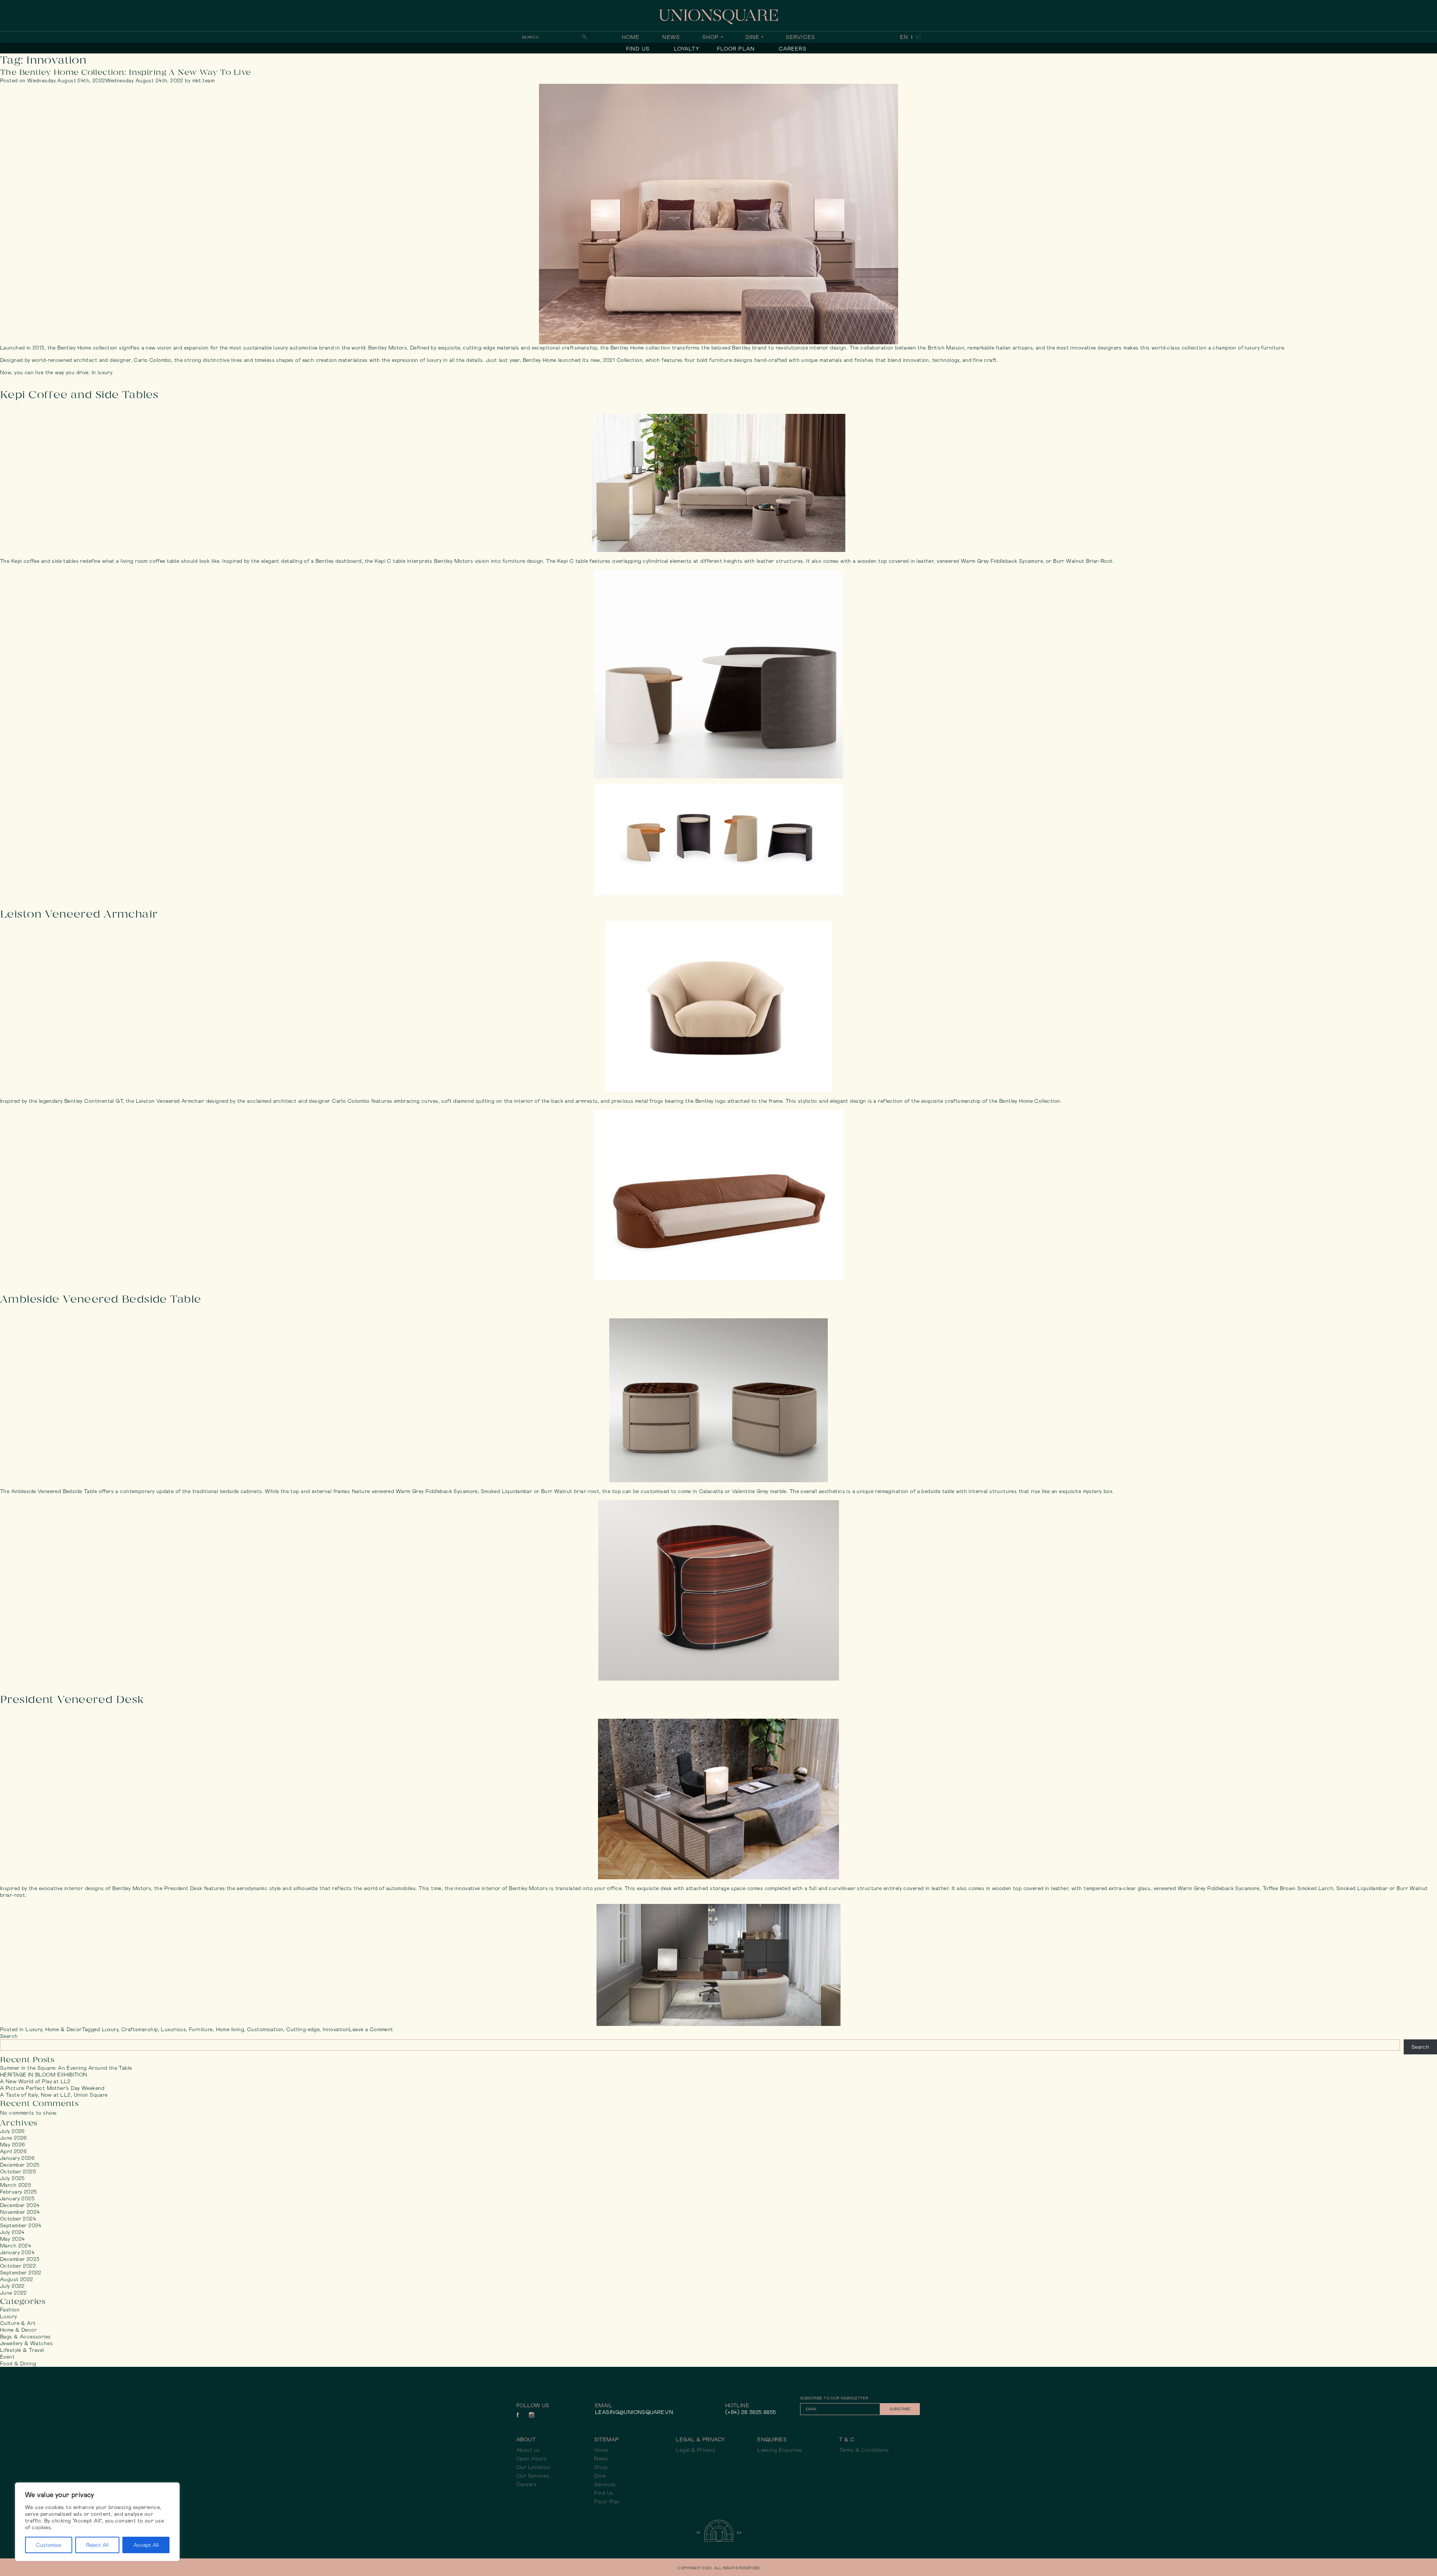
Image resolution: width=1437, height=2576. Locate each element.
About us (528, 2450)
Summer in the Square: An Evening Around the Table (66, 2068)
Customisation (265, 2029)
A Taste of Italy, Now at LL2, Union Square (54, 2095)
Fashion (10, 2310)
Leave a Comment (371, 2029)
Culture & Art (18, 2323)
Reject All (97, 2545)
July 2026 (12, 2131)
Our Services (533, 2476)
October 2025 (18, 2171)
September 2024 (21, 2225)
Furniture (201, 2029)
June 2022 (13, 2293)
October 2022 (18, 2266)
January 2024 (17, 2252)
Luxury (34, 2029)
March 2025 (16, 2185)
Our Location (533, 2467)
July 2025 (12, 2178)
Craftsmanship (140, 2029)
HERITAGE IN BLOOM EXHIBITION (44, 2075)
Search (9, 2036)
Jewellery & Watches (26, 2343)
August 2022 (17, 2279)
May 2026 (12, 2145)
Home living (230, 2029)
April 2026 (13, 2151)
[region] (97, 2522)
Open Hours (532, 2459)
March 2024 (16, 2246)
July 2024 (12, 2232)
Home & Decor (64, 2029)
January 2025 (17, 2198)
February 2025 (18, 2192)
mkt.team (203, 80)
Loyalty (687, 49)
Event (7, 2357)
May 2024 (12, 2239)
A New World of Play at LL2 (35, 2081)
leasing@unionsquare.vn (634, 2412)
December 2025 (20, 2165)
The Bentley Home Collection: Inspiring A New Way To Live (126, 72)
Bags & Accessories (25, 2337)
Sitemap (606, 2439)
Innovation (336, 2029)
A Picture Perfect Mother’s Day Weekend (52, 2088)
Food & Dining (18, 2363)
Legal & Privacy (695, 2450)
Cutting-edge (303, 2029)
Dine (752, 37)
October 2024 (18, 2219)
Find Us (638, 49)
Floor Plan (736, 49)
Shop (710, 37)
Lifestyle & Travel (22, 2350)
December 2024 (20, 2205)
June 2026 (13, 2138)
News (671, 37)
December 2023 (20, 2259)
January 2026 (17, 2158)
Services (800, 37)
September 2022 (21, 2273)
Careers (793, 49)
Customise (48, 2545)
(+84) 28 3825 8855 (751, 2412)
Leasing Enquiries (780, 2450)
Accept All (146, 2545)
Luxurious (173, 2029)
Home (631, 37)
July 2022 (12, 2286)
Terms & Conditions (864, 2450)
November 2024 (20, 2212)
